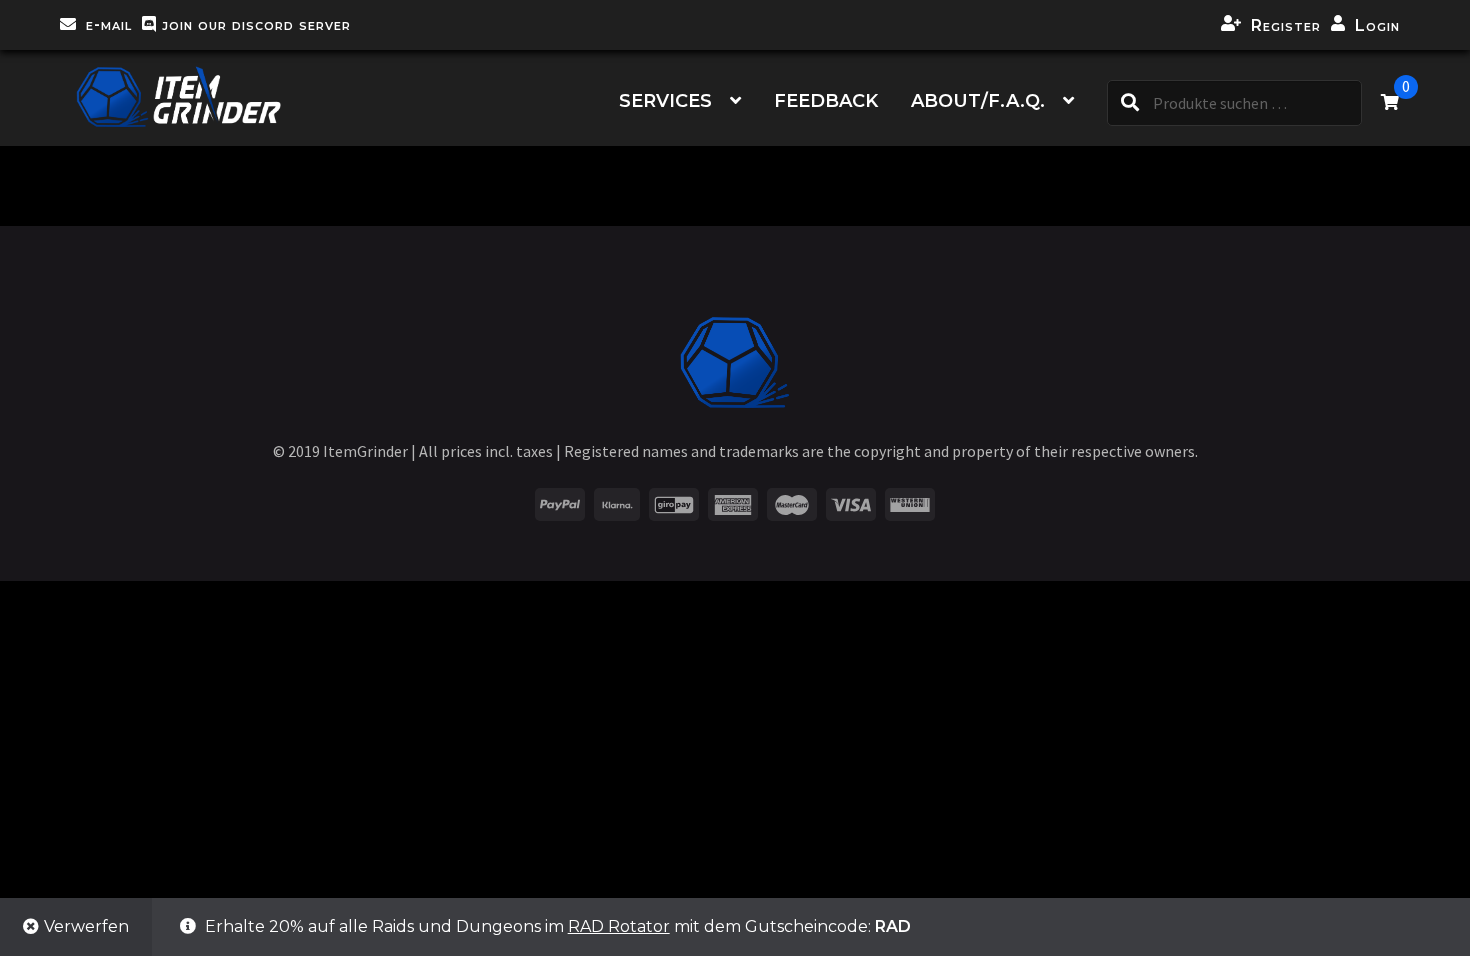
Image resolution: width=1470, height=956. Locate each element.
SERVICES (665, 101)
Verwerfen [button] (86, 926)
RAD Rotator (619, 926)
